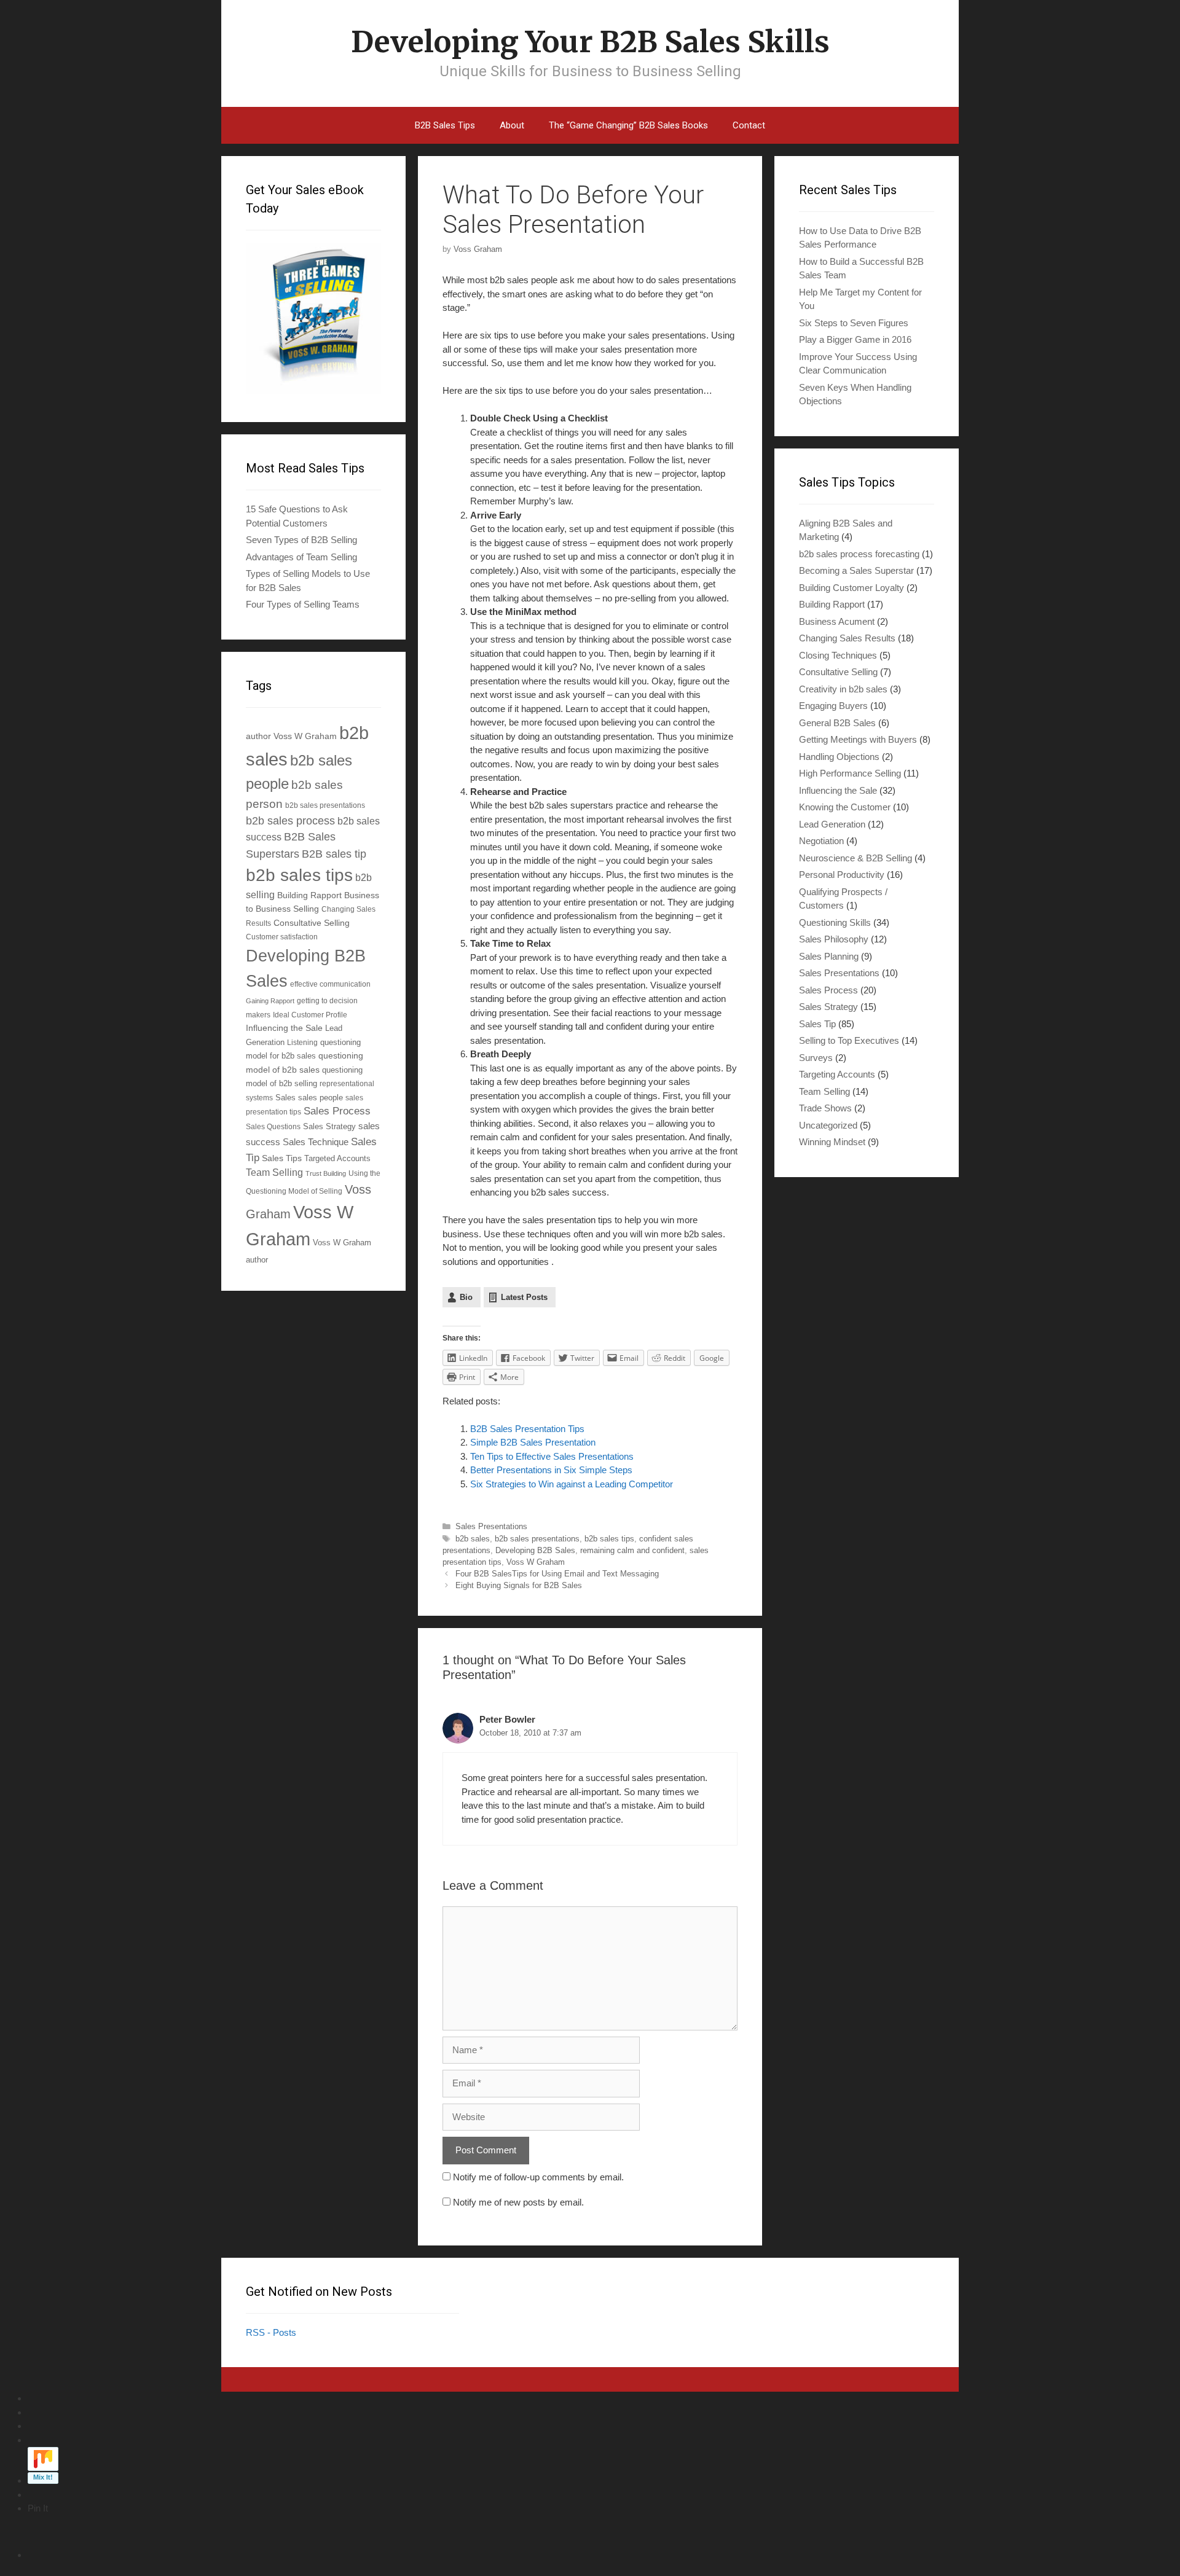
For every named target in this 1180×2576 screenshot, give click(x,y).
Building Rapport (309, 895)
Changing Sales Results (847, 638)
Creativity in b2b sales (843, 689)
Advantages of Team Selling (301, 557)
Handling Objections (839, 757)
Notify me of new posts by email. (518, 2202)
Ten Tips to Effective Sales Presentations (552, 1456)
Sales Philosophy (834, 939)
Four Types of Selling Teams (303, 604)
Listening (302, 1042)
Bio (466, 1297)
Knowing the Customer (845, 807)
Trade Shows (825, 1108)
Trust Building (326, 1173)
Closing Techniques (838, 655)
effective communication (330, 984)
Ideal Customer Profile (310, 1015)
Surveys (816, 1058)
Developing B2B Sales (535, 1550)
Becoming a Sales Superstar (856, 570)
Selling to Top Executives (849, 1040)
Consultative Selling (312, 923)
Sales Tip (817, 1024)
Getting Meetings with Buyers (858, 739)
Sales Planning (829, 956)
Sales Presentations (491, 1526)
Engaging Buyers (833, 706)
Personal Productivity (842, 875)
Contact (749, 125)
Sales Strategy (329, 1127)
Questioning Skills (835, 922)
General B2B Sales (837, 723)
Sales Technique (316, 1142)
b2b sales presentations (537, 1539)
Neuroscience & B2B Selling (855, 858)
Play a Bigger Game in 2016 (855, 339)
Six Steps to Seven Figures (854, 323)
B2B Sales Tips (445, 125)
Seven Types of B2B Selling (301, 540)
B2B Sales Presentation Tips (527, 1429)
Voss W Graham (536, 1562)
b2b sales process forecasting (859, 554)
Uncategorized (828, 1125)
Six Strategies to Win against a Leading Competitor (572, 1484)
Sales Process (337, 1111)
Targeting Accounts (837, 1074)
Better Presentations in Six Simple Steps (551, 1470)
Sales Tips (282, 1158)
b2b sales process (290, 821)
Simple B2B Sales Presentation (533, 1442)
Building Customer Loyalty (852, 588)
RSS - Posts (271, 2332)
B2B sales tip (334, 854)
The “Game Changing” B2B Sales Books (628, 125)
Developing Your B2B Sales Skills (590, 42)
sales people (321, 1098)
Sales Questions (273, 1126)
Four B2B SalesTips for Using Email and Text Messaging (557, 1574)
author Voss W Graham (291, 736)
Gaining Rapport (270, 1001)
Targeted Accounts (337, 1158)
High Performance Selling (850, 773)
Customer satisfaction (282, 937)
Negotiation (821, 841)
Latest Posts (524, 1297)
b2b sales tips (609, 1539)
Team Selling (274, 1173)
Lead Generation (832, 824)
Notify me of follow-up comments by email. (538, 2177)
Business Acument (837, 621)
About (512, 125)
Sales (285, 1098)
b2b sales (473, 1539)
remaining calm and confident (632, 1550)
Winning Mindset (832, 1142)
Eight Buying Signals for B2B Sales (519, 1585)
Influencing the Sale (284, 1028)
